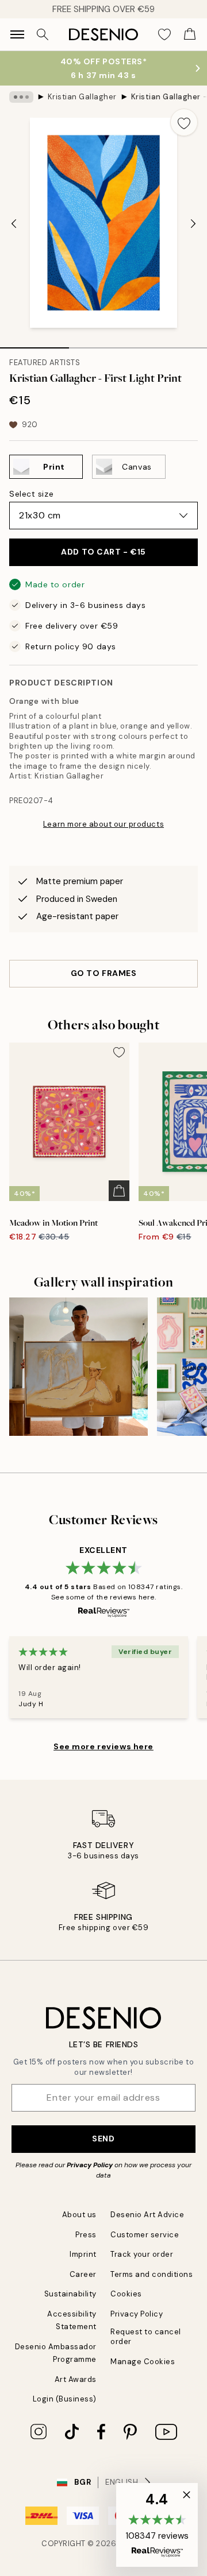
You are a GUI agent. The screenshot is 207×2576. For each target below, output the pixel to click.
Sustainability (70, 2294)
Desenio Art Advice (147, 2215)
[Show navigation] (17, 34)
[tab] (34, 344)
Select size (31, 494)
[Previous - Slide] (14, 224)
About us (79, 2215)
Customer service (145, 2235)
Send (103, 2139)
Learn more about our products (103, 824)
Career (83, 2274)
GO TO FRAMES (104, 973)
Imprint (83, 2254)
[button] (157, 2525)
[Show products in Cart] (190, 34)
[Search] (43, 34)
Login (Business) (65, 2399)
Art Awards (76, 2379)
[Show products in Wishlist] (164, 34)
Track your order (142, 2254)
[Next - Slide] (193, 224)
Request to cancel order (146, 2337)
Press (86, 2235)
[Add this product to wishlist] (184, 122)
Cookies (126, 2294)
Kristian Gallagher (82, 97)
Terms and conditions (152, 2274)
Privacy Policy (90, 2165)
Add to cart (103, 552)
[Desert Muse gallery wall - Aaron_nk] (78, 1367)
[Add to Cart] (119, 1191)
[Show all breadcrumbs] (21, 97)
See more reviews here (103, 1746)
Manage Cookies (143, 2362)
